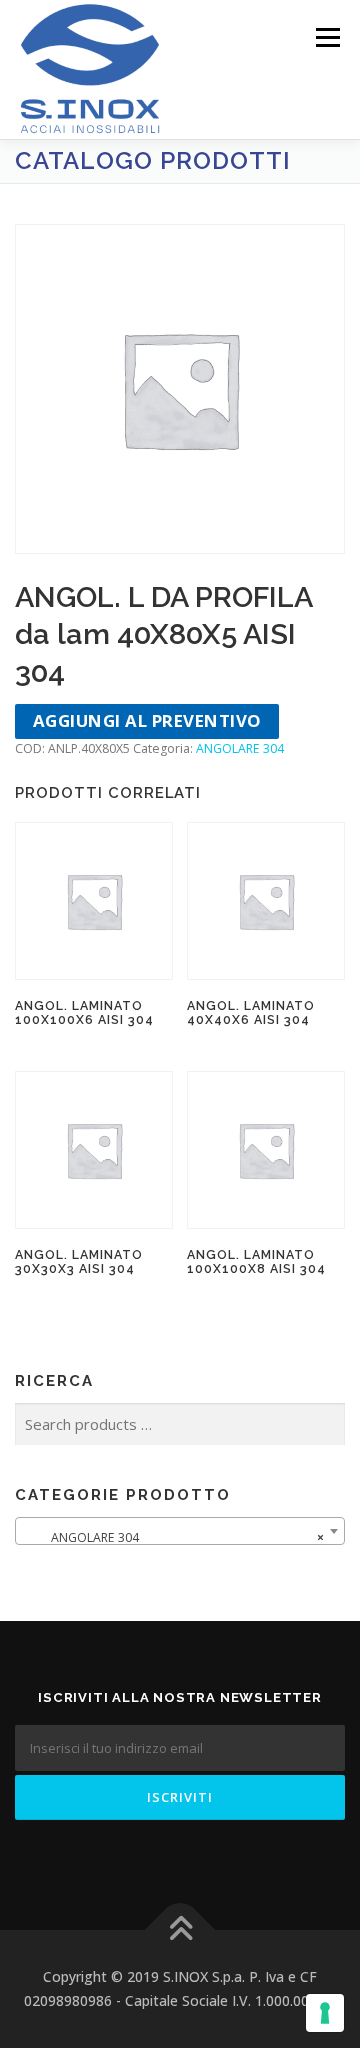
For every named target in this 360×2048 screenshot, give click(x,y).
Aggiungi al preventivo (147, 720)
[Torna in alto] (180, 1930)
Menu (326, 37)
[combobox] (180, 1531)
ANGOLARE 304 (240, 748)
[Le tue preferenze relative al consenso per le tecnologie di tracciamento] (325, 2013)
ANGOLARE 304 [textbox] (174, 1537)
